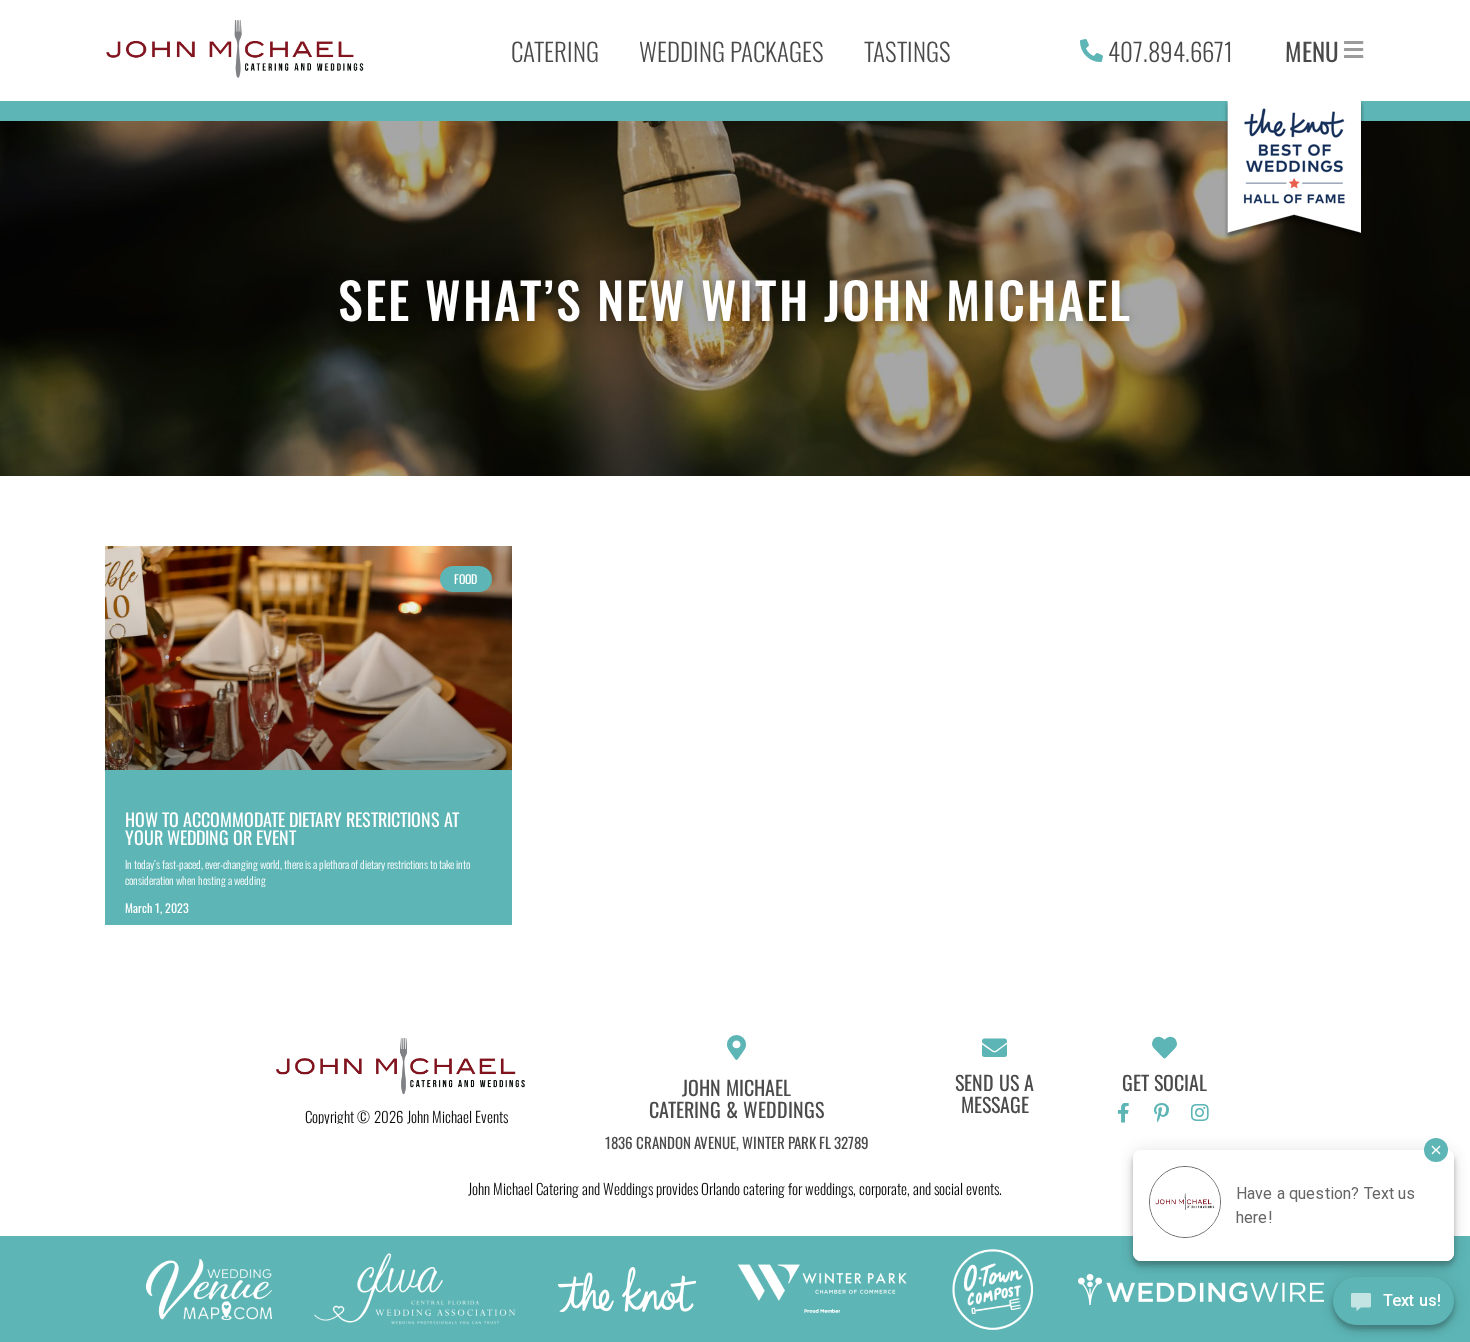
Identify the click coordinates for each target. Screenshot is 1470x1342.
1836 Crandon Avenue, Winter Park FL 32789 (737, 1142)
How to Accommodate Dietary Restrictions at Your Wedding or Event (292, 828)
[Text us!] (1393, 1303)
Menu (1312, 50)
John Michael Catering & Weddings (736, 1098)
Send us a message (994, 1093)
